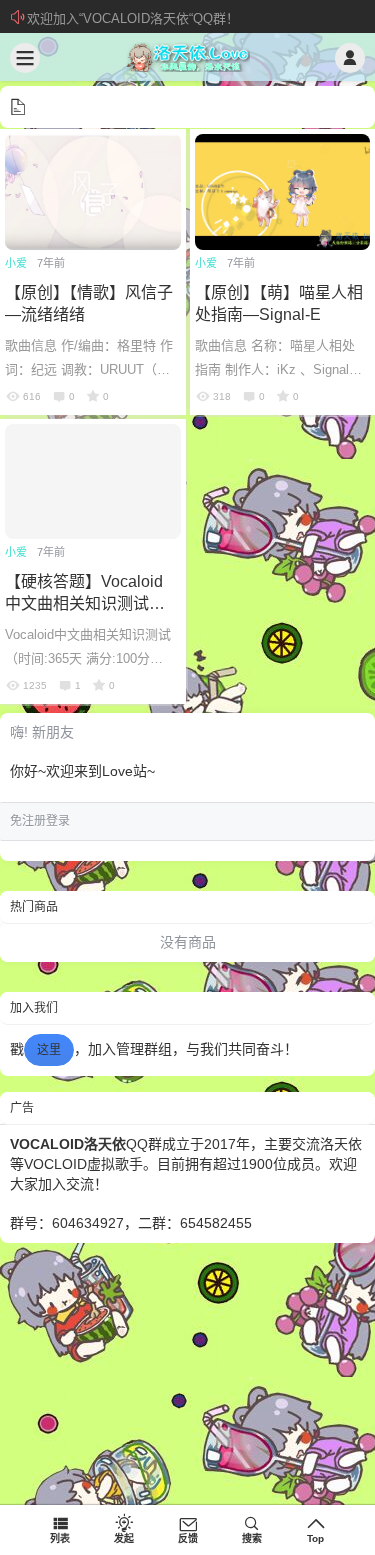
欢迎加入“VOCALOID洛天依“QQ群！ (133, 18)
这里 (49, 1050)
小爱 (16, 263)
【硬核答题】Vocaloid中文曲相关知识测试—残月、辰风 (85, 604)
